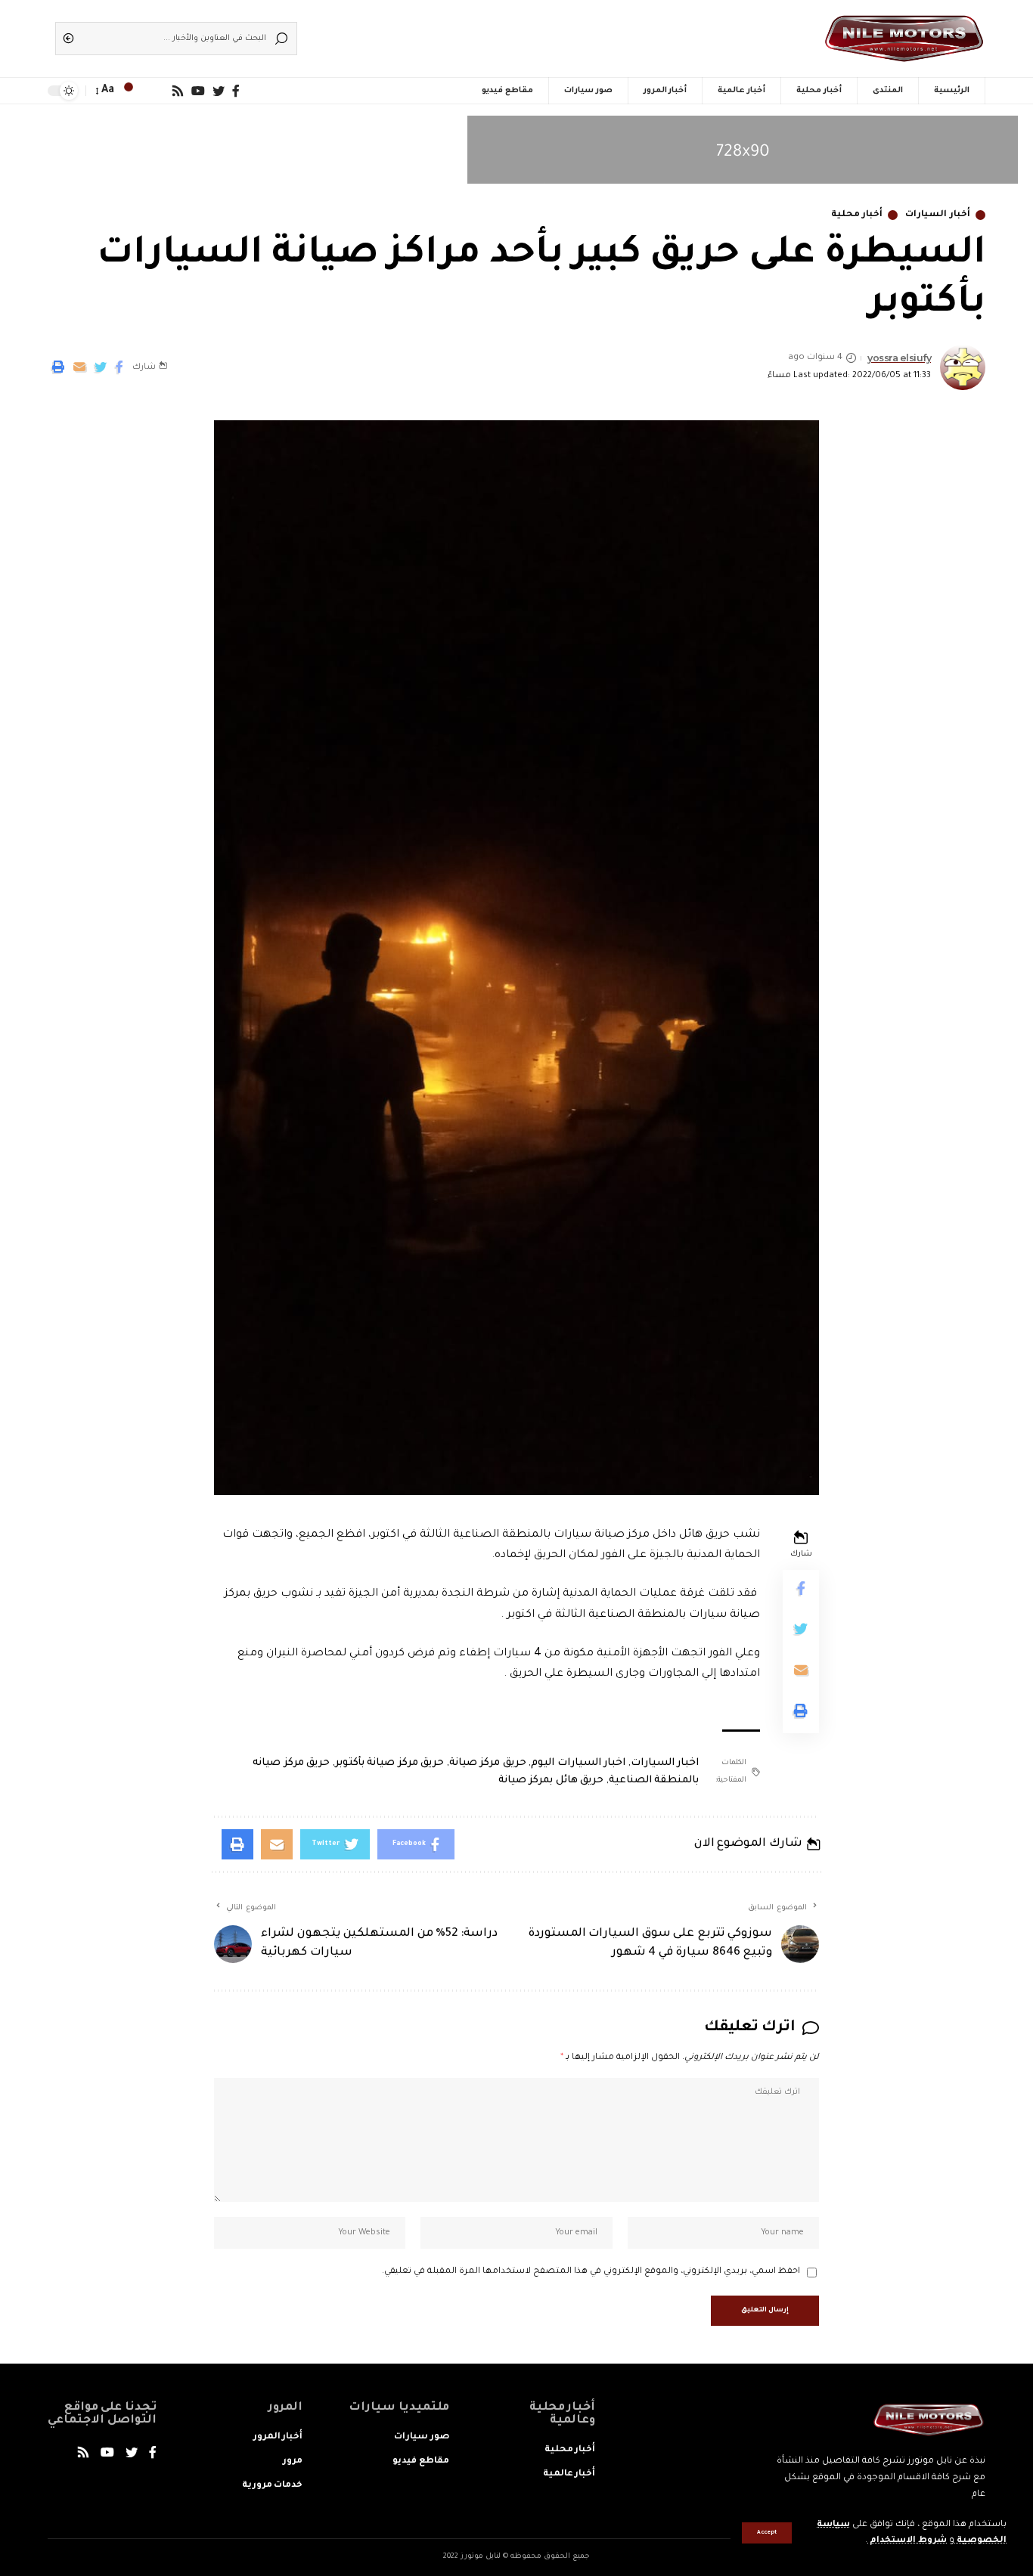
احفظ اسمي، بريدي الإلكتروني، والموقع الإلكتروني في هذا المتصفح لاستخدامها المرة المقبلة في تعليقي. (591, 2272)
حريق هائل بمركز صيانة (551, 1780)
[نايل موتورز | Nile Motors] (904, 39)
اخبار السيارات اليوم (578, 1763)
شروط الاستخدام (907, 2541)
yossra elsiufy (899, 358)
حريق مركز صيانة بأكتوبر (390, 1763)
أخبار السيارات (938, 215)
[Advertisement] (539, 34)
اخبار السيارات (665, 1763)
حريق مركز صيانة (488, 1763)
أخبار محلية (857, 215)
